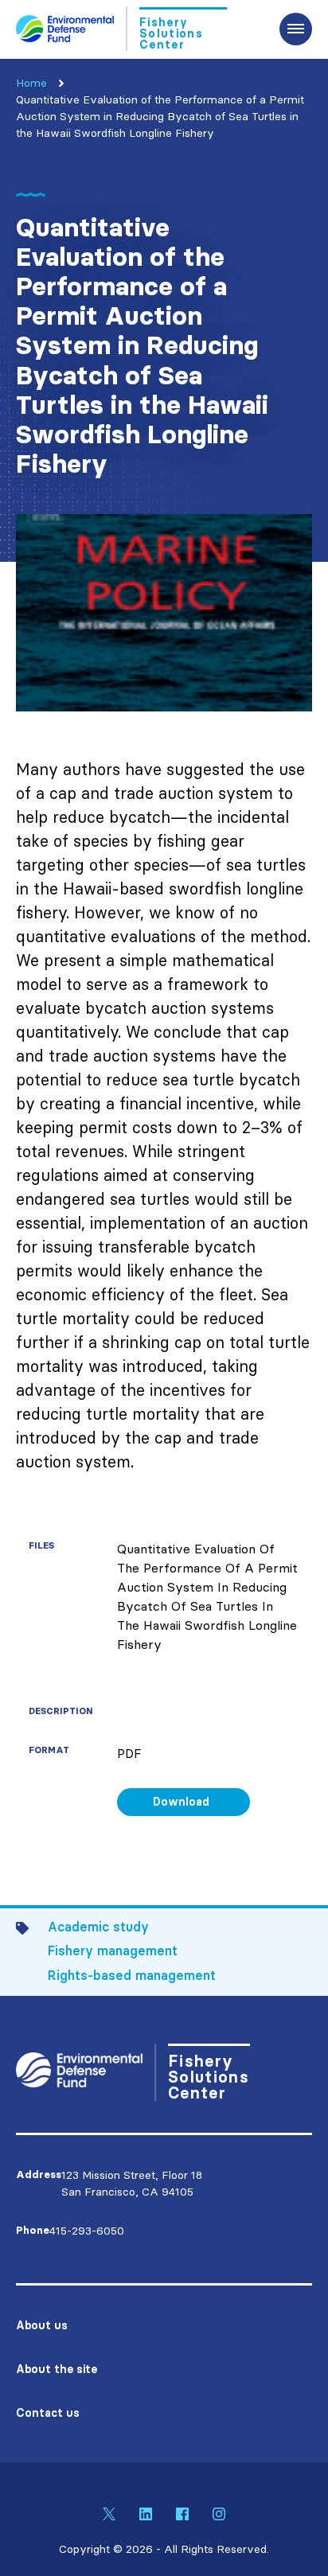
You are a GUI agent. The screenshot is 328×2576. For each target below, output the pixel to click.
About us (42, 2325)
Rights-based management (132, 1975)
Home (31, 83)
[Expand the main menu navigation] (296, 29)
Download (181, 1802)
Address (39, 2175)
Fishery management (113, 1951)
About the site (57, 2369)
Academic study (98, 1927)
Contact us (48, 2413)
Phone (33, 2230)
